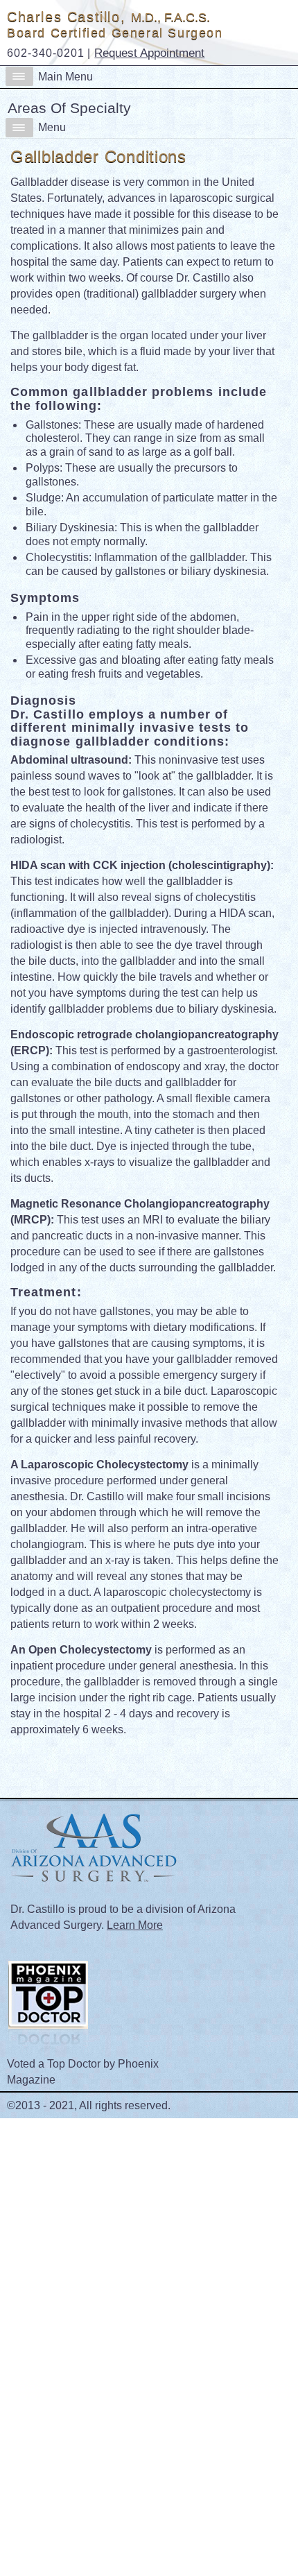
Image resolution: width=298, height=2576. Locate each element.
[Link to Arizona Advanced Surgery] (92, 1891)
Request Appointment (149, 53)
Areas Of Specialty (69, 108)
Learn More (135, 1925)
